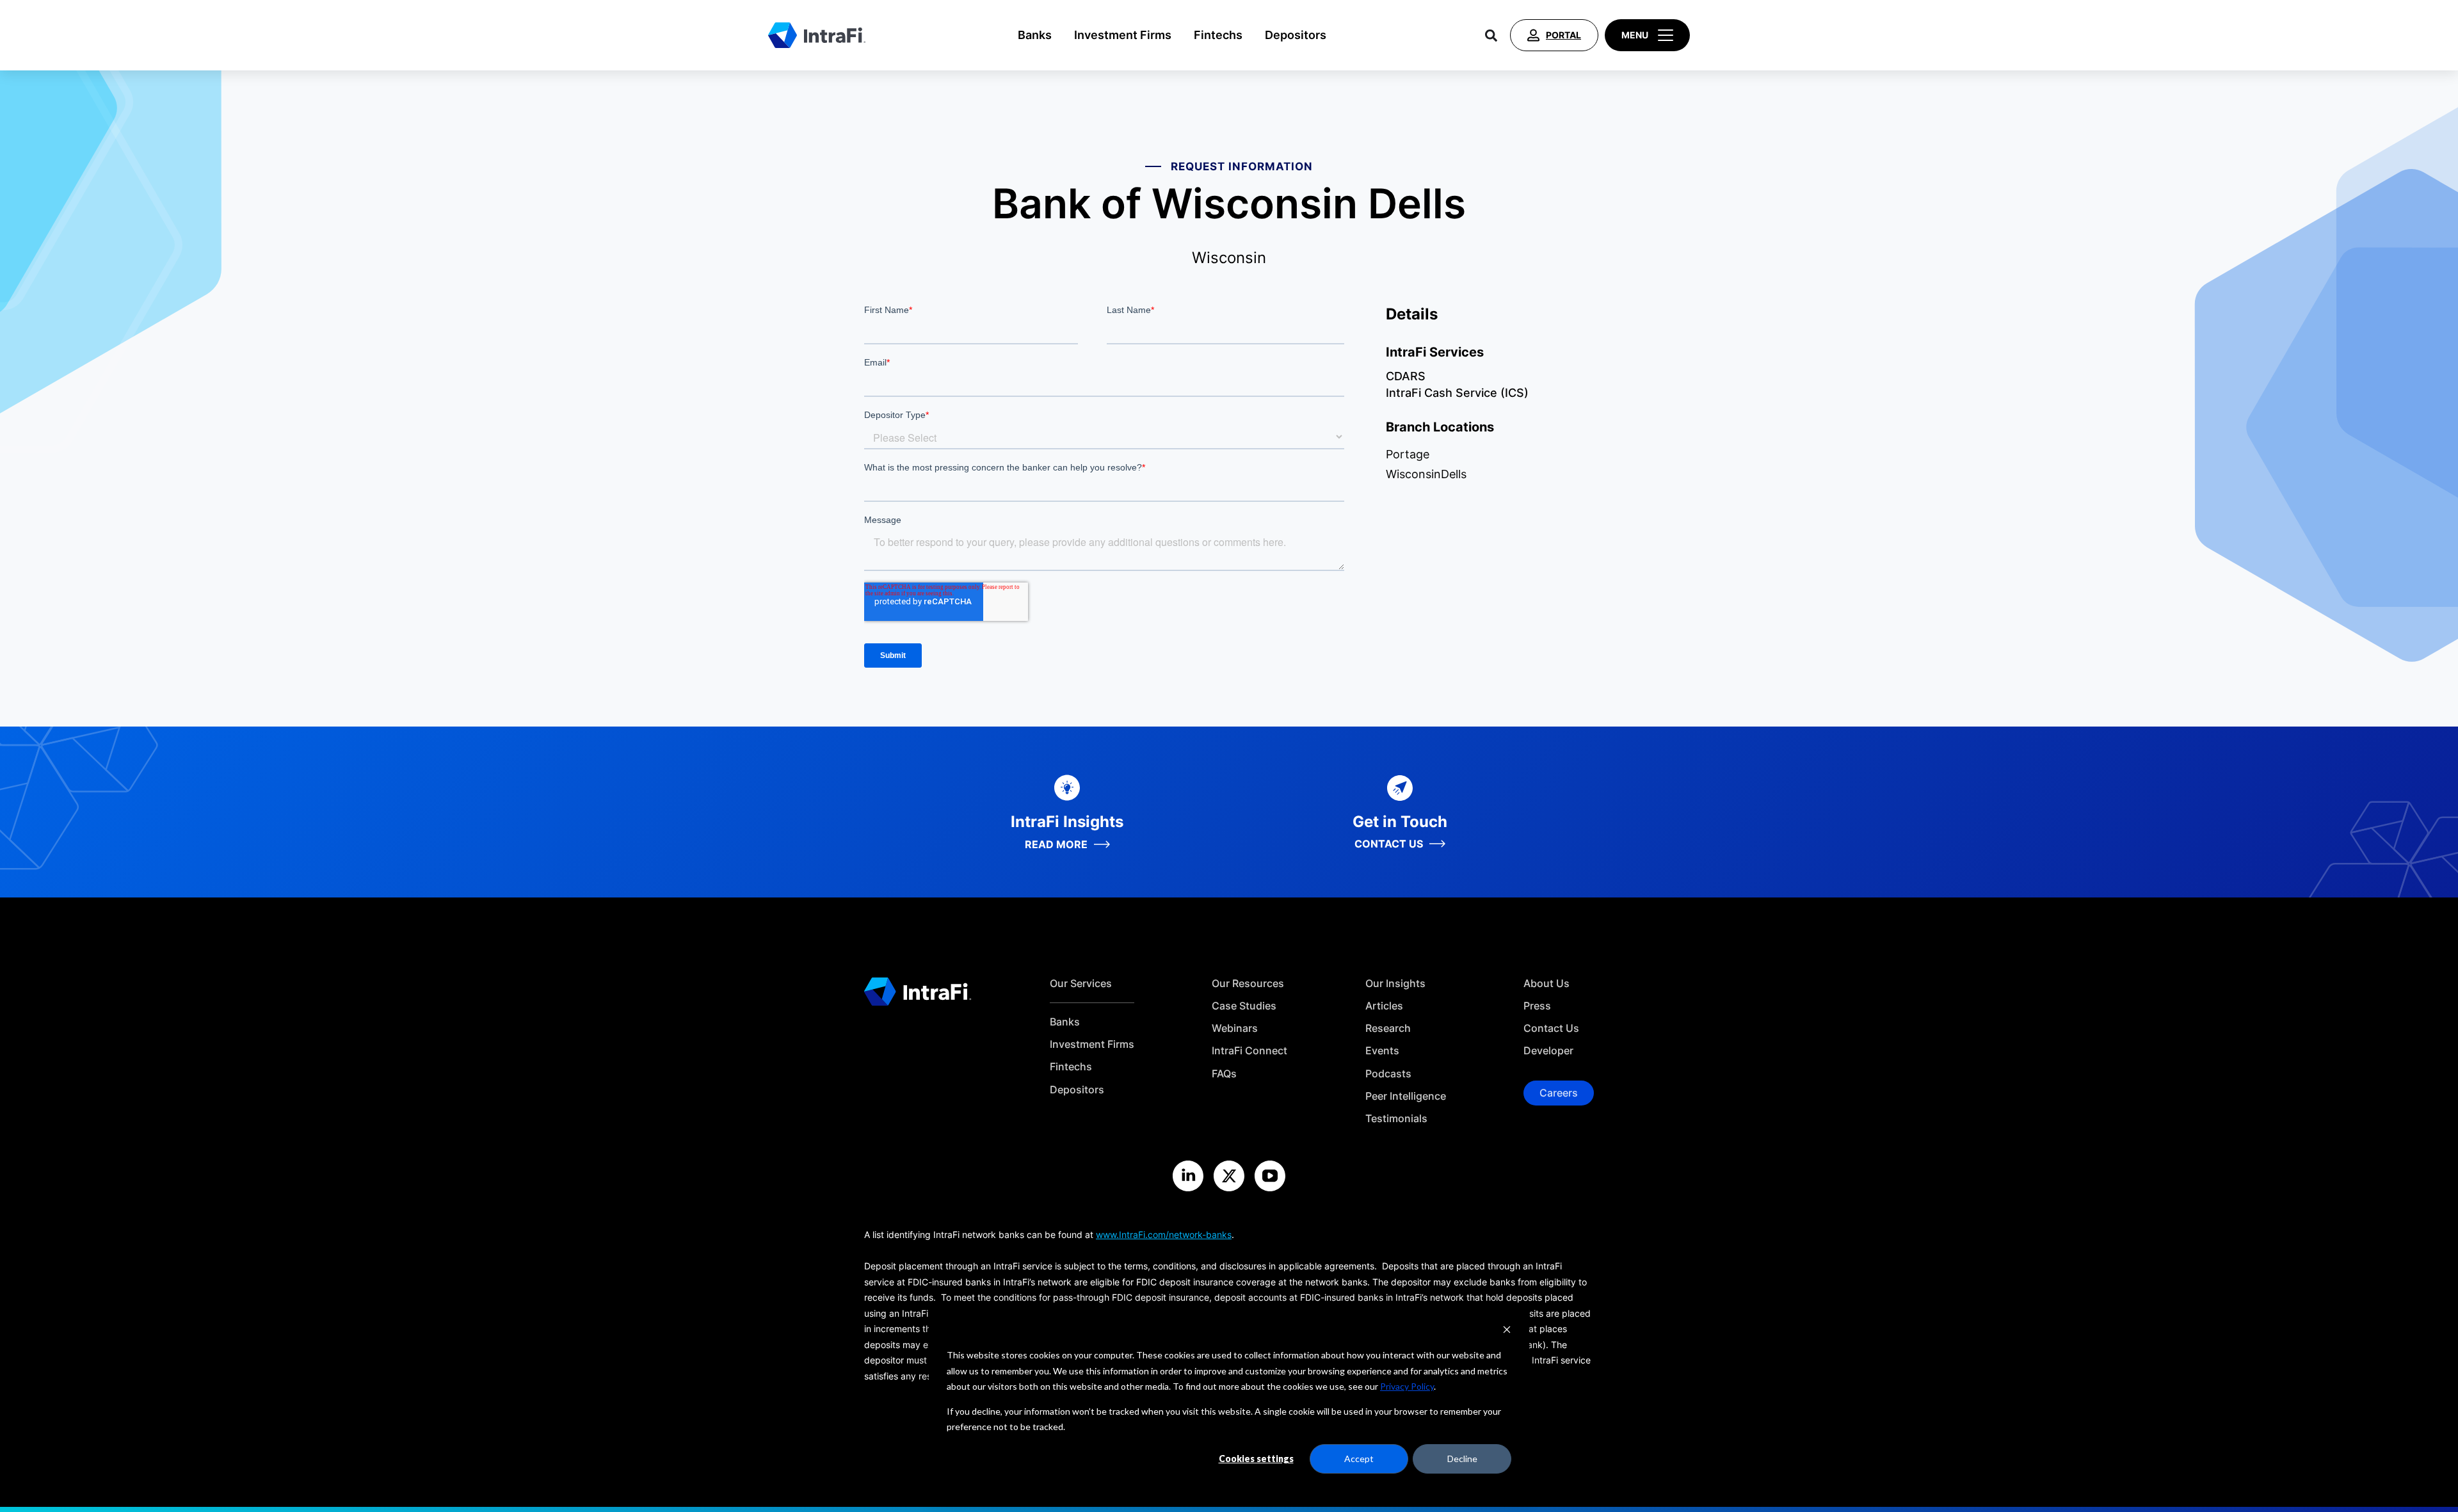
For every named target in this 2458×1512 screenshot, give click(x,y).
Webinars (1235, 1028)
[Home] (817, 35)
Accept (1359, 1459)
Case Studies (1244, 1006)
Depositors (1296, 35)
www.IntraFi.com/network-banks (1164, 1235)
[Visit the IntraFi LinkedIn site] (1188, 1176)
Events (1382, 1051)
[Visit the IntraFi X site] (1229, 1176)
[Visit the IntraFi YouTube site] (1270, 1176)
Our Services (1081, 984)
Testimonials (1396, 1119)
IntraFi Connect (1249, 1051)
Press (1537, 1006)
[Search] (1491, 35)
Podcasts (1388, 1074)
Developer (1548, 1051)
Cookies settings (1256, 1459)
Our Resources (1248, 984)
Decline (1462, 1459)
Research (1388, 1028)
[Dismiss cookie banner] (1507, 1331)
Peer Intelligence (1406, 1096)
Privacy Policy (1407, 1386)
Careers (1559, 1093)
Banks (1035, 35)
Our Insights (1395, 984)
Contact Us (1551, 1028)
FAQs (1224, 1074)
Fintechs (1218, 35)
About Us (1546, 984)
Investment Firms (1123, 35)
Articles (1384, 1006)
